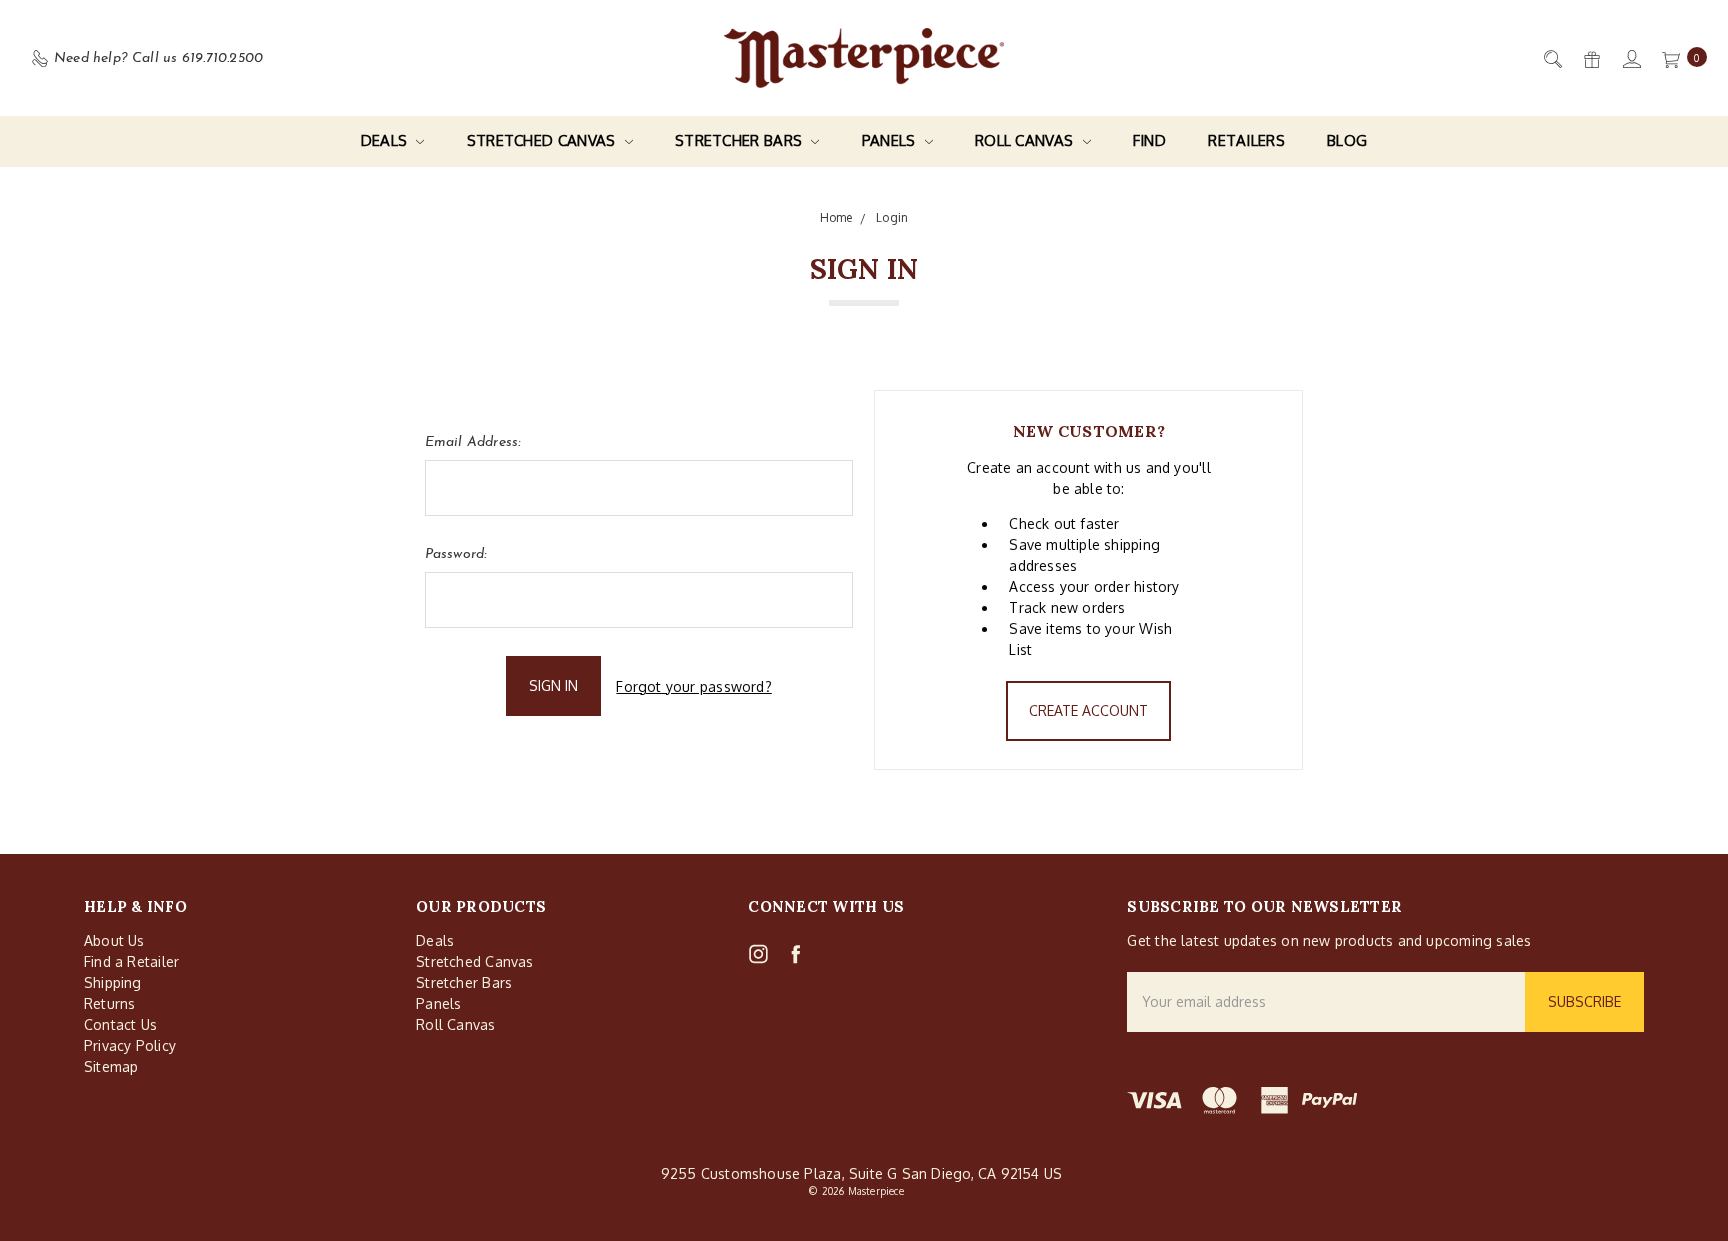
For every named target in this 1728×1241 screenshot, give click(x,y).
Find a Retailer (131, 961)
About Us (114, 940)
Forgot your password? (693, 686)
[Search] (1551, 58)
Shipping (113, 982)
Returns (109, 1003)
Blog (1347, 140)
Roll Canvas (1026, 140)
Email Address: (473, 442)
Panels (891, 140)
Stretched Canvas (543, 140)
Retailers (1246, 140)
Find (1149, 140)
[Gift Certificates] (1590, 58)
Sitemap (111, 1066)
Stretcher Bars (741, 140)
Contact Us (120, 1024)
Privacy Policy (130, 1045)
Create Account (1088, 710)
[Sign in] (1630, 58)
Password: (456, 554)
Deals (386, 140)
